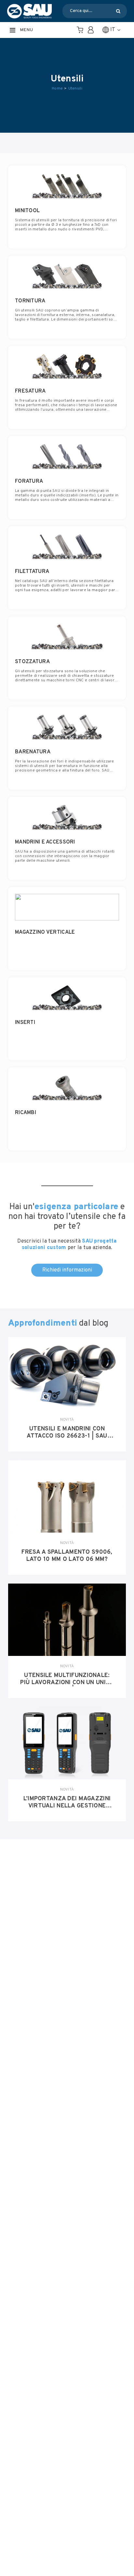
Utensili (75, 89)
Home (57, 89)
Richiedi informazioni (67, 1270)
